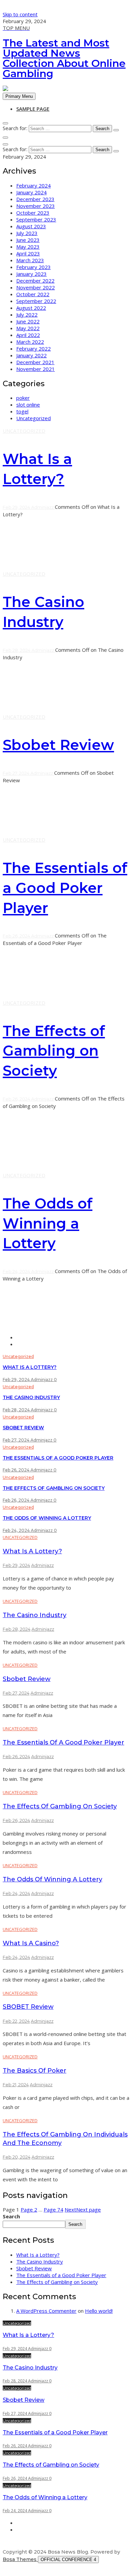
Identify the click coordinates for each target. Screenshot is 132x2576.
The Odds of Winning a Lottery (48, 1223)
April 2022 (28, 335)
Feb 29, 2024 (17, 507)
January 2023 (31, 274)
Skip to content (20, 14)
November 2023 (36, 206)
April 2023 (28, 253)
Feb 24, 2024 (17, 1271)
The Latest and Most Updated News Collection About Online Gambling (64, 58)
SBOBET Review (28, 2007)
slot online (28, 405)
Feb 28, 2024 (17, 650)
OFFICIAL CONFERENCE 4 (68, 2560)
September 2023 (36, 219)
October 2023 (33, 213)
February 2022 (34, 348)
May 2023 (28, 247)
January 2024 (31, 192)
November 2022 (36, 287)
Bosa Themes (20, 2559)
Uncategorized (34, 418)
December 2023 (35, 199)
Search (11, 2216)
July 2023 (27, 233)
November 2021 (36, 369)
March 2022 (30, 342)
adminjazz (43, 507)
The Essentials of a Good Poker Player (65, 888)
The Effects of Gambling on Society (54, 1051)
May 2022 (28, 328)
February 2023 (34, 267)
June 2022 (28, 321)
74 (53, 2210)
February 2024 (34, 185)
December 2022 (35, 281)
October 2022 (33, 294)
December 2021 (35, 362)
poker (23, 398)
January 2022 (31, 355)
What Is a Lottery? (30, 1367)
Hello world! (99, 2311)
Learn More (16, 561)
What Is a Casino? (31, 1943)
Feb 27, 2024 (17, 773)
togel (22, 411)
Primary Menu (19, 96)
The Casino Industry (31, 1397)
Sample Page (33, 109)
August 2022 (31, 308)
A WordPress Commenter (46, 2311)
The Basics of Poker (35, 2071)
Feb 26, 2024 (17, 936)
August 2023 (31, 226)
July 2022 (27, 315)
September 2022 (36, 301)
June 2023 (28, 240)
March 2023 (30, 260)
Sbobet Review (58, 745)
